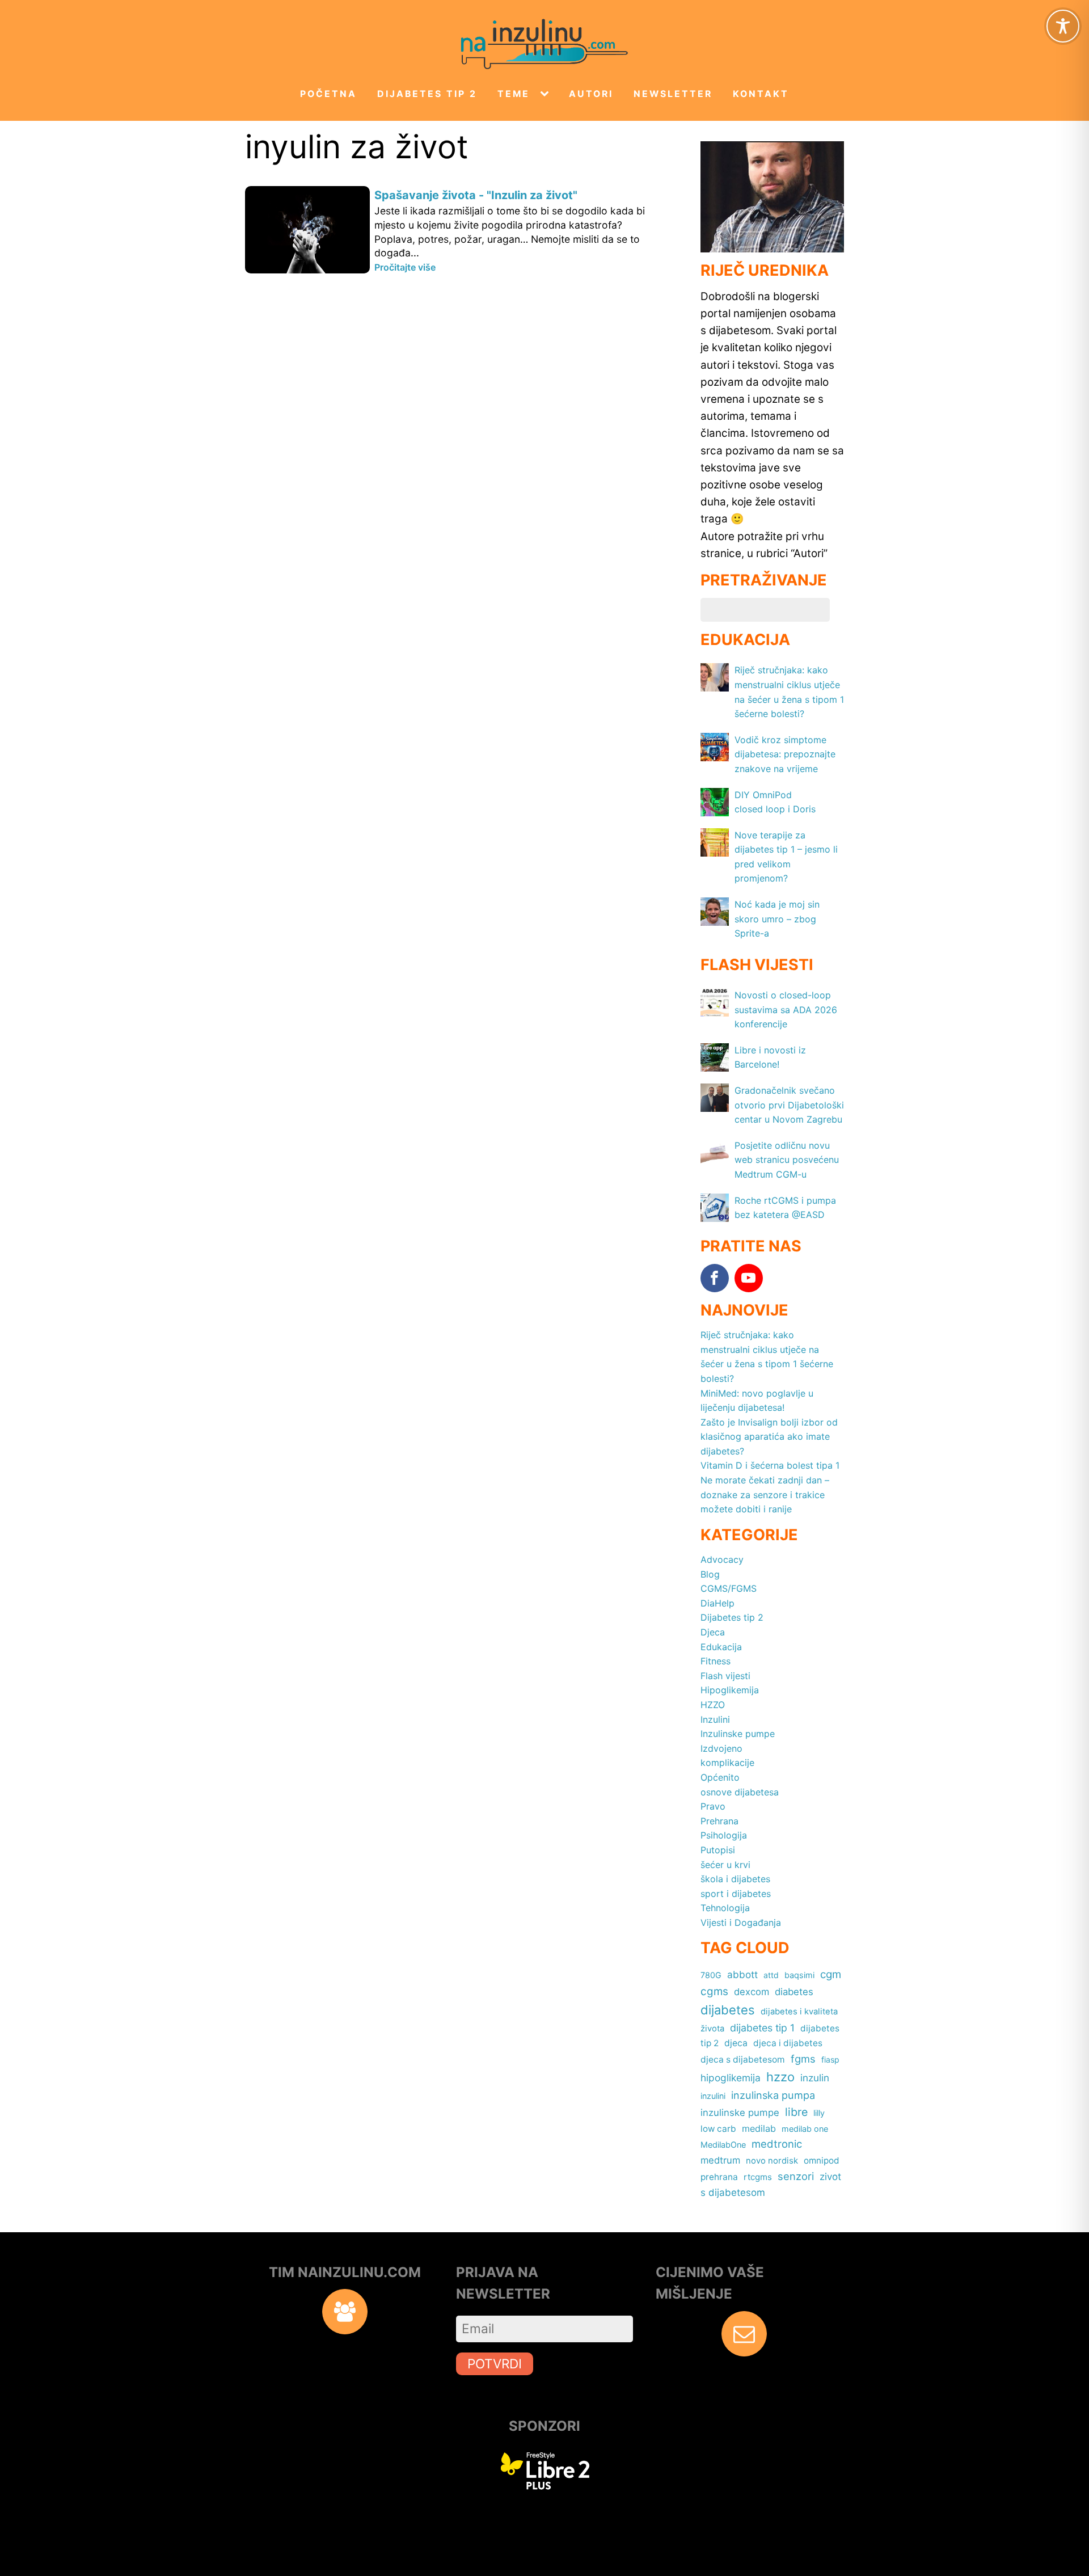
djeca (736, 2043)
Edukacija (721, 1647)
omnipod (822, 2160)
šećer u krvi (725, 1865)
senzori (796, 2176)
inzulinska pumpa (773, 2095)
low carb (718, 2129)
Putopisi (718, 1850)
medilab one (805, 2129)
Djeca (713, 1632)
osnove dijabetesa (740, 1792)
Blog (710, 1574)
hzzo (780, 2077)
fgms (803, 2059)
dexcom (752, 1992)
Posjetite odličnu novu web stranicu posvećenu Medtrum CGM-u (787, 1160)
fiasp (830, 2059)
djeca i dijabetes (788, 2043)
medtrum (720, 2160)
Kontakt (761, 94)
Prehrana (719, 1821)
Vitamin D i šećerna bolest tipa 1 (770, 1465)
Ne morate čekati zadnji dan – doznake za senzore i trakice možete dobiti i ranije (765, 1494)
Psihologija (724, 1835)
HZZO (713, 1705)
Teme (514, 94)
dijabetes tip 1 (762, 2028)
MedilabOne (723, 2145)
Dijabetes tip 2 (427, 94)
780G (711, 1975)
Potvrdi (495, 2364)
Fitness (716, 1661)
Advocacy (722, 1559)
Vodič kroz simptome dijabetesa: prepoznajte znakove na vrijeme (785, 754)
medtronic (777, 2144)
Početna (328, 94)
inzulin (815, 2078)
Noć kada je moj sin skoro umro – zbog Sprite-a (777, 919)
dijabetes (728, 2010)
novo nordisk (772, 2161)
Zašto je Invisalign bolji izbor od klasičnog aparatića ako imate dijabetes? (769, 1437)
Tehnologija (725, 1908)
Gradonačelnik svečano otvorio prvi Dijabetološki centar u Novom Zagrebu (789, 1105)
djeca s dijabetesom (743, 2059)
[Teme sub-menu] (547, 94)
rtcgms (758, 2177)
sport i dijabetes (736, 1894)
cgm (831, 1974)
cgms (714, 1991)
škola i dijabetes (735, 1879)
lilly (819, 2113)
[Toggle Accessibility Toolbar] (1063, 26)
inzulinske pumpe (740, 2113)
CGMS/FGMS (729, 1588)
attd (771, 1975)
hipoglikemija (731, 2078)
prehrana (719, 2177)
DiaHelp (717, 1603)
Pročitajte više (405, 267)
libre (796, 2112)
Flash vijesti (725, 1676)
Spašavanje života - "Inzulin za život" (476, 195)
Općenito (720, 1777)
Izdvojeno (721, 1748)
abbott (742, 1974)
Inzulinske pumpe (738, 1734)
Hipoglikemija (730, 1690)
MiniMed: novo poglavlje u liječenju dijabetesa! (757, 1401)
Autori (591, 94)
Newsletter (673, 94)
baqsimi (799, 1975)
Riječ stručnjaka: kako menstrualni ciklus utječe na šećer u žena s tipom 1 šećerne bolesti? (767, 1357)
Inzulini (715, 1719)
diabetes (794, 1992)
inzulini (713, 2096)
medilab (759, 2128)
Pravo (713, 1806)
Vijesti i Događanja (741, 1922)
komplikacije (727, 1763)
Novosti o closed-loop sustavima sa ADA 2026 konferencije (786, 1009)
